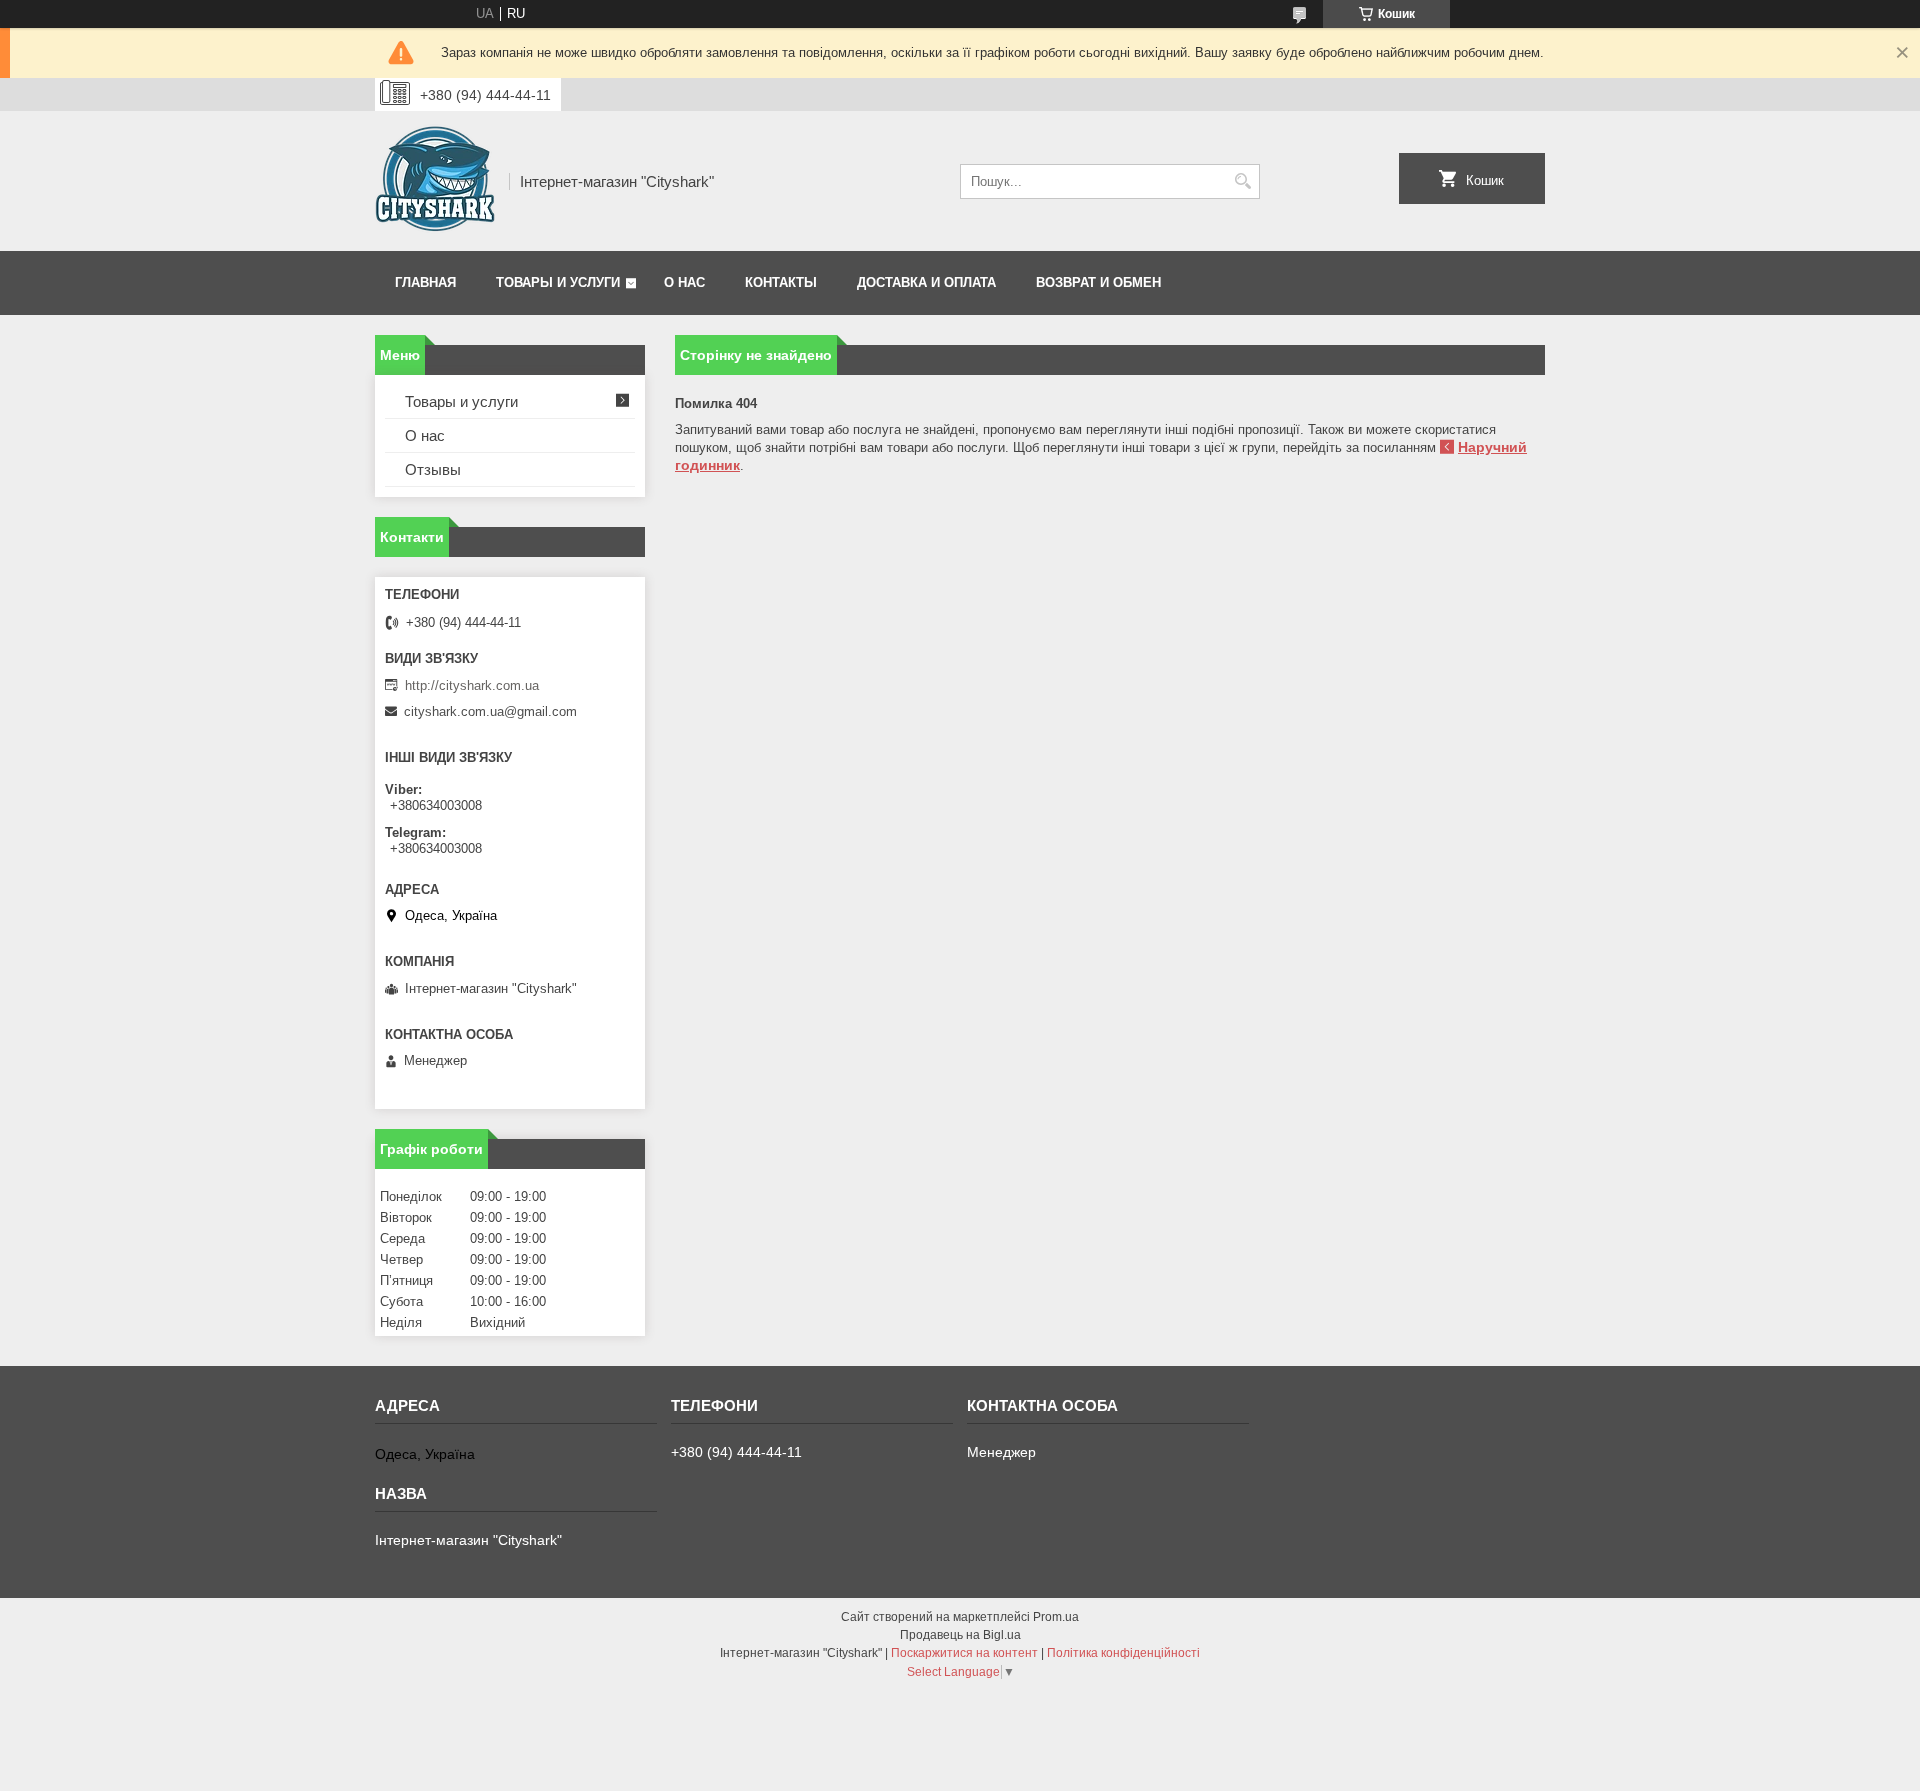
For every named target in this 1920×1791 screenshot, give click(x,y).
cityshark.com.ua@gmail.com (490, 711)
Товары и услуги (558, 282)
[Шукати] (1242, 181)
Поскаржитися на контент (964, 1653)
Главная (425, 282)
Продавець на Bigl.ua (960, 1635)
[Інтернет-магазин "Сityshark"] (435, 181)
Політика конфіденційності (1123, 1653)
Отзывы (433, 469)
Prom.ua (1056, 1617)
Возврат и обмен (1098, 282)
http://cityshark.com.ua (472, 685)
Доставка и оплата (926, 282)
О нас (684, 282)
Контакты (781, 282)
